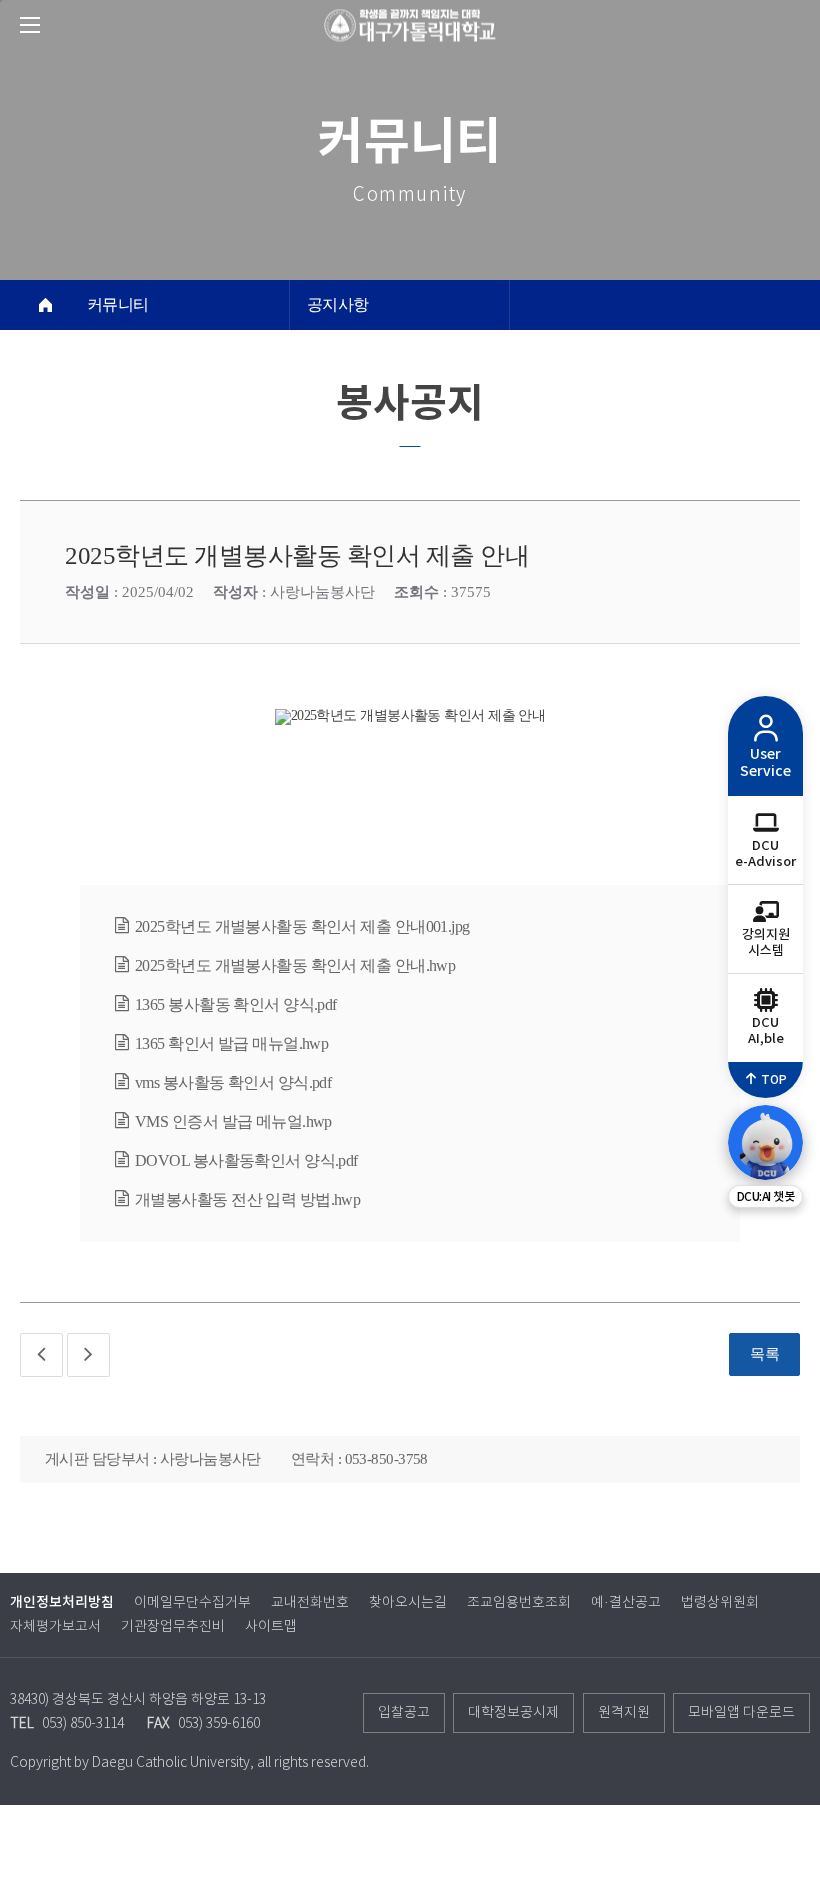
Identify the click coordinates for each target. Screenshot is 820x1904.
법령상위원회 (720, 1603)
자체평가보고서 (55, 1627)
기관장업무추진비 (173, 1627)
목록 (764, 1354)
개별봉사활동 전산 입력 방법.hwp (247, 1199)
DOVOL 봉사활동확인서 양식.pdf (246, 1160)
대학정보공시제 (513, 1713)
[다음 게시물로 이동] (88, 1355)
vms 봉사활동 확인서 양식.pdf (233, 1082)
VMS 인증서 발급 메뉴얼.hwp (233, 1121)
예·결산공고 (626, 1603)
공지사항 (338, 305)
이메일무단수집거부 (192, 1603)
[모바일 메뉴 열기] (30, 25)
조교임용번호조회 (519, 1603)
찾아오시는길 (408, 1603)
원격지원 (624, 1713)
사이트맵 (271, 1627)
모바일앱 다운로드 (741, 1713)
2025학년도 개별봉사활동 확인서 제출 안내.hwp (295, 965)
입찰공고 (404, 1713)
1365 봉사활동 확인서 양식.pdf (236, 1004)
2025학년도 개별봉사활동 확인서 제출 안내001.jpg (302, 926)
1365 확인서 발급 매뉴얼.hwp (231, 1043)
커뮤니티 (118, 305)
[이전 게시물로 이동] (41, 1355)
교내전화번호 (310, 1603)
